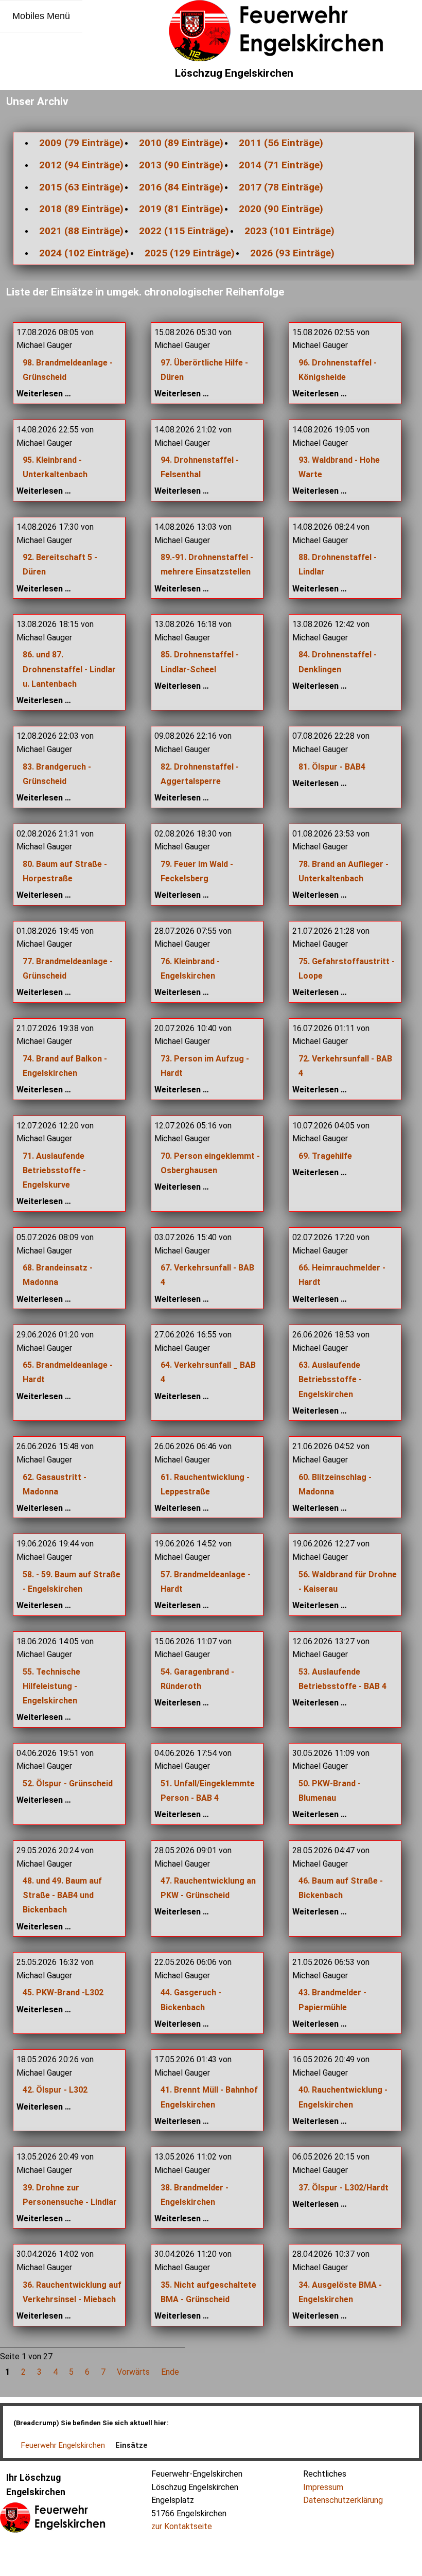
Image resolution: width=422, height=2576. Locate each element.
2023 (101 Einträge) (289, 231)
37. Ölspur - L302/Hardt (344, 2188)
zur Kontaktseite (182, 2526)
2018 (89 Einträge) (81, 209)
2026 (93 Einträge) (292, 253)
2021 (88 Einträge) (81, 231)
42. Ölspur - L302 (55, 2090)
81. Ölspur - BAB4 (332, 767)
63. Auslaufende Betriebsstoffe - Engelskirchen (330, 1379)
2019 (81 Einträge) (181, 209)
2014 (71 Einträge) (281, 165)
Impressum (323, 2487)
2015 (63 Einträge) (81, 187)
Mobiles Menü (41, 16)
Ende (170, 2372)
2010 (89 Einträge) (181, 143)
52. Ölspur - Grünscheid (68, 1783)
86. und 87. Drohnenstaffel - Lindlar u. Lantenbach (69, 669)
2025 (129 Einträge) (190, 253)
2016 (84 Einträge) (181, 187)
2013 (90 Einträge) (181, 165)
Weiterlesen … (44, 394)
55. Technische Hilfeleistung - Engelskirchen (51, 1686)
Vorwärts (133, 2372)
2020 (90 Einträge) (281, 209)
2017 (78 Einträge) (281, 187)
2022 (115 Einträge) (184, 231)
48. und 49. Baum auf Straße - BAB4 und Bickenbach (62, 1895)
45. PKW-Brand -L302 (63, 1992)
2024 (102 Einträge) (84, 253)
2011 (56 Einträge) (281, 143)
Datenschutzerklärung (343, 2500)
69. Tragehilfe (325, 1156)
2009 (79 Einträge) (81, 143)
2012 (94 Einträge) (81, 165)
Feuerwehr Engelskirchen (63, 2445)
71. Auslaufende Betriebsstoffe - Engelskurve (54, 1170)
